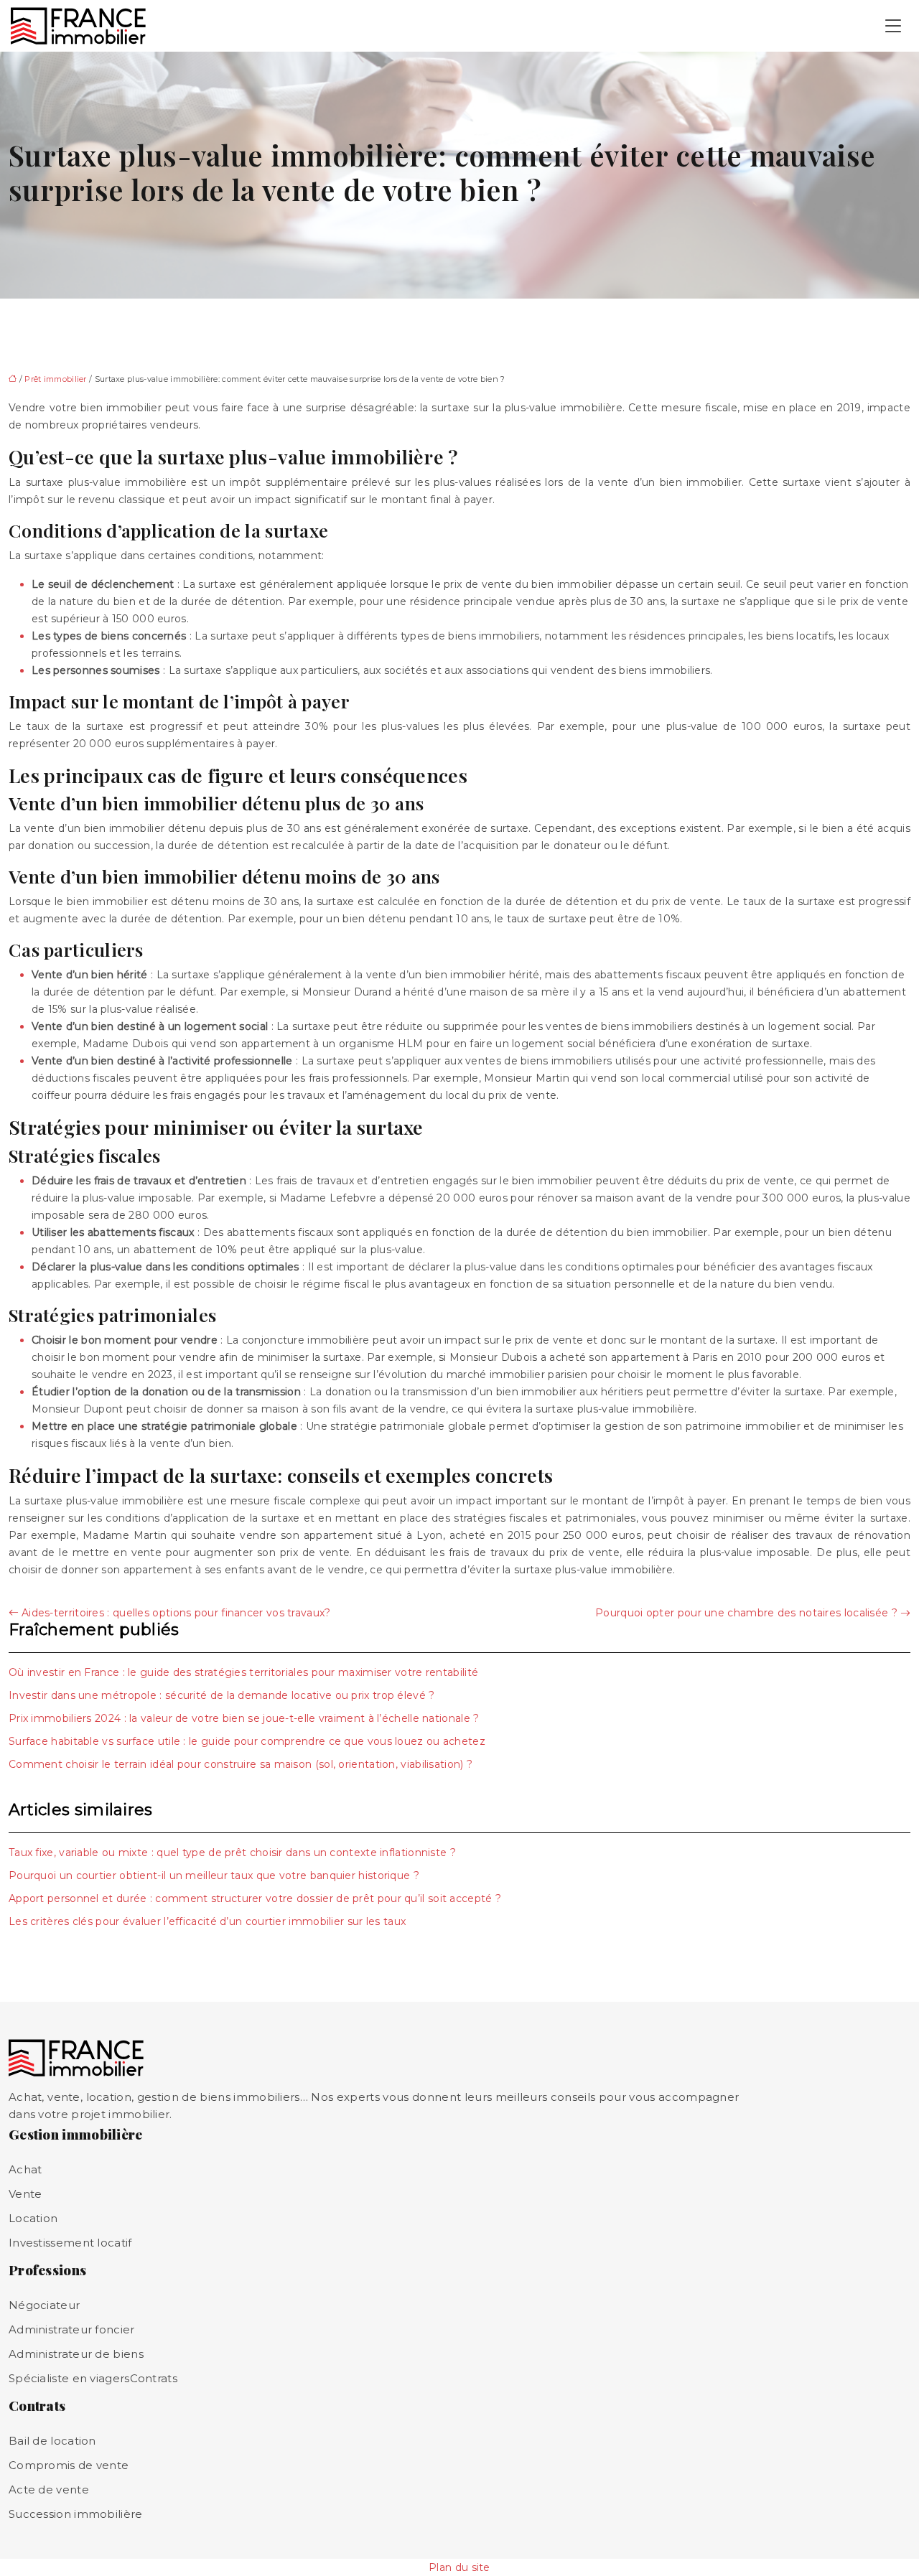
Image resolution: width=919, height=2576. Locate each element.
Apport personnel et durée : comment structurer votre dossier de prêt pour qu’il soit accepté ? (255, 1898)
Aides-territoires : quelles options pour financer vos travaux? (176, 1613)
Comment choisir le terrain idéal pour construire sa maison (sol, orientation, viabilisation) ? (241, 1764)
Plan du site (459, 2567)
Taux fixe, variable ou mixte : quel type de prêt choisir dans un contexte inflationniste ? (232, 1853)
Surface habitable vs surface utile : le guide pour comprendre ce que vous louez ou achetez (247, 1741)
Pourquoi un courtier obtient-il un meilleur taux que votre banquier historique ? (214, 1875)
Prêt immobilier (56, 379)
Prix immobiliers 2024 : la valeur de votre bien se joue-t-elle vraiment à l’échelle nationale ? (244, 1718)
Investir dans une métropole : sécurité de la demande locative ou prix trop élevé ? (222, 1695)
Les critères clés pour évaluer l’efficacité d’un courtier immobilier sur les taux (207, 1921)
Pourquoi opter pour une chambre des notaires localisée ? (746, 1613)
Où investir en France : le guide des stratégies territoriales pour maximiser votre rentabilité (243, 1672)
